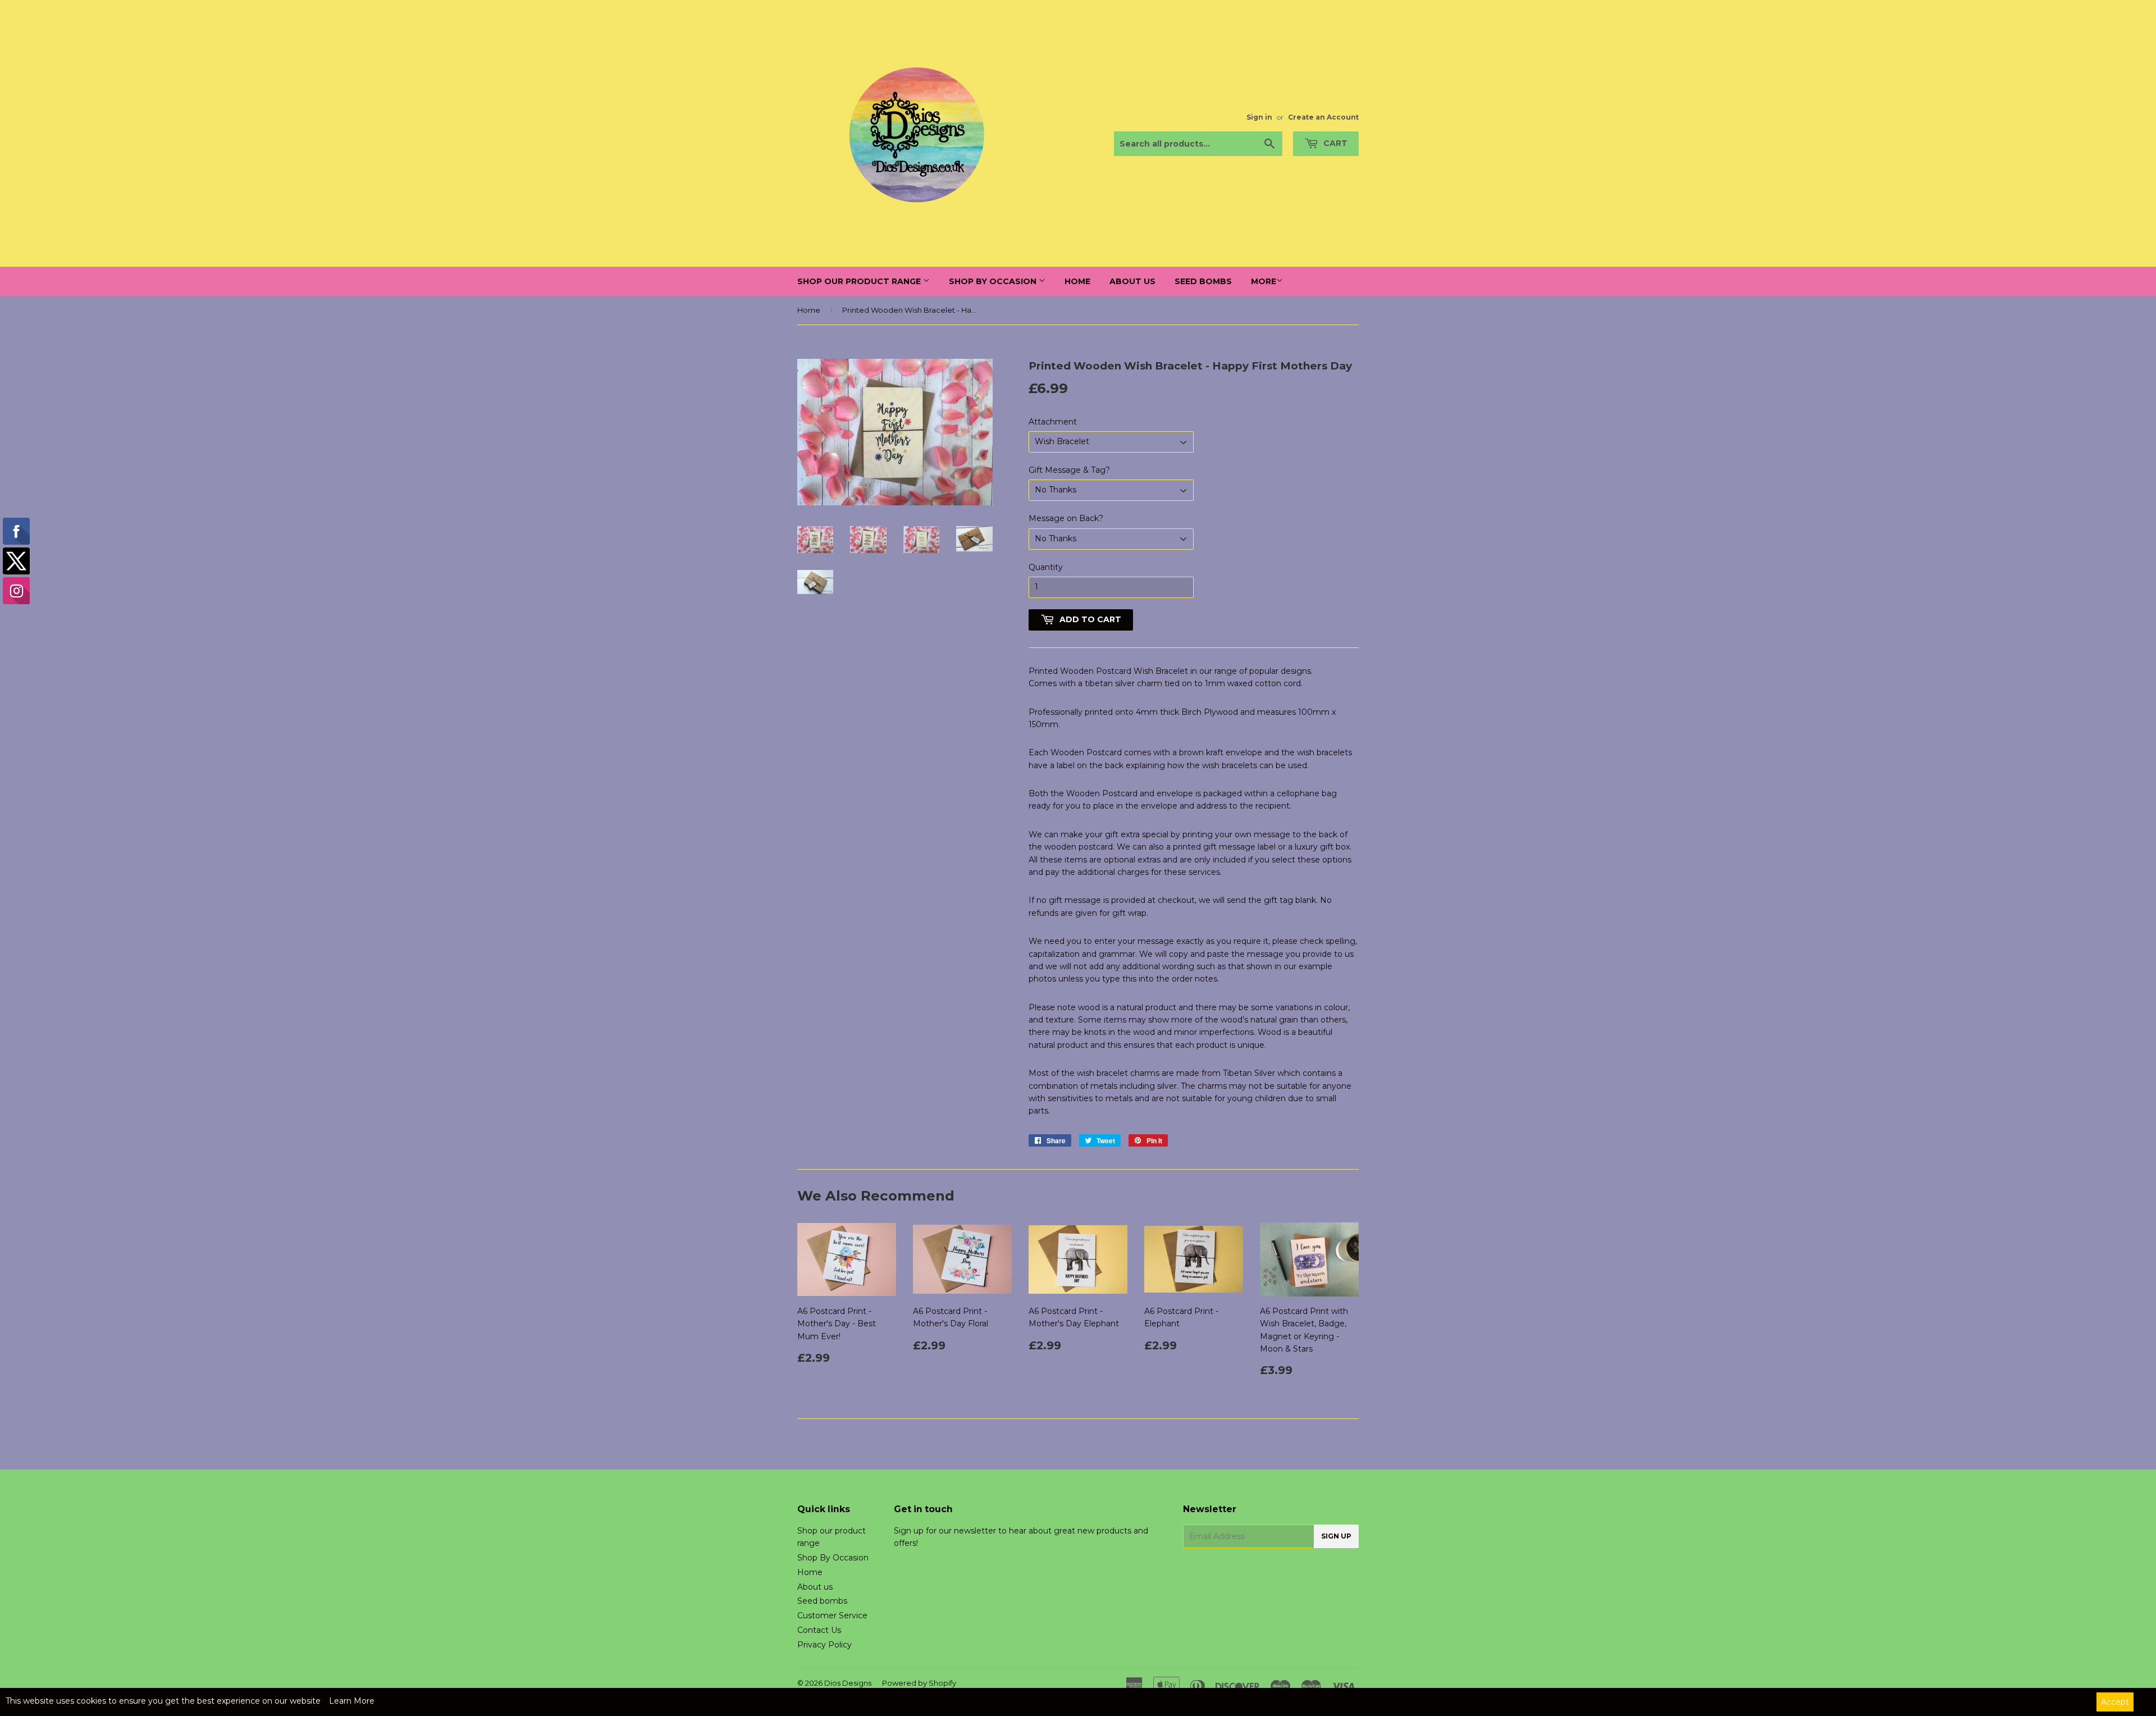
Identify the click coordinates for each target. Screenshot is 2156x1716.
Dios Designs (848, 1683)
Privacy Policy (825, 1645)
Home (1077, 281)
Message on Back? (1066, 518)
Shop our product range (860, 281)
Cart (1334, 143)
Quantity (1046, 567)
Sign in (1259, 117)
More (1264, 281)
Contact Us (819, 1630)
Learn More (352, 1701)
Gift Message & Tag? (1069, 470)
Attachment (1053, 422)
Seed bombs (1203, 281)
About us (1132, 281)
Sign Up (1336, 1536)
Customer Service (832, 1615)
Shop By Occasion (994, 281)
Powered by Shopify (919, 1683)
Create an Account (1323, 117)
